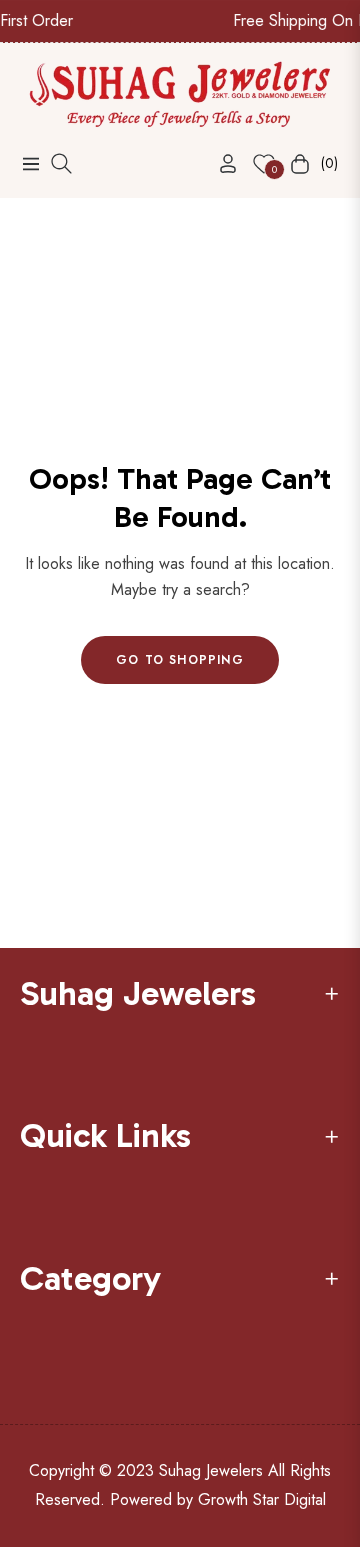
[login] (220, 163)
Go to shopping (180, 660)
